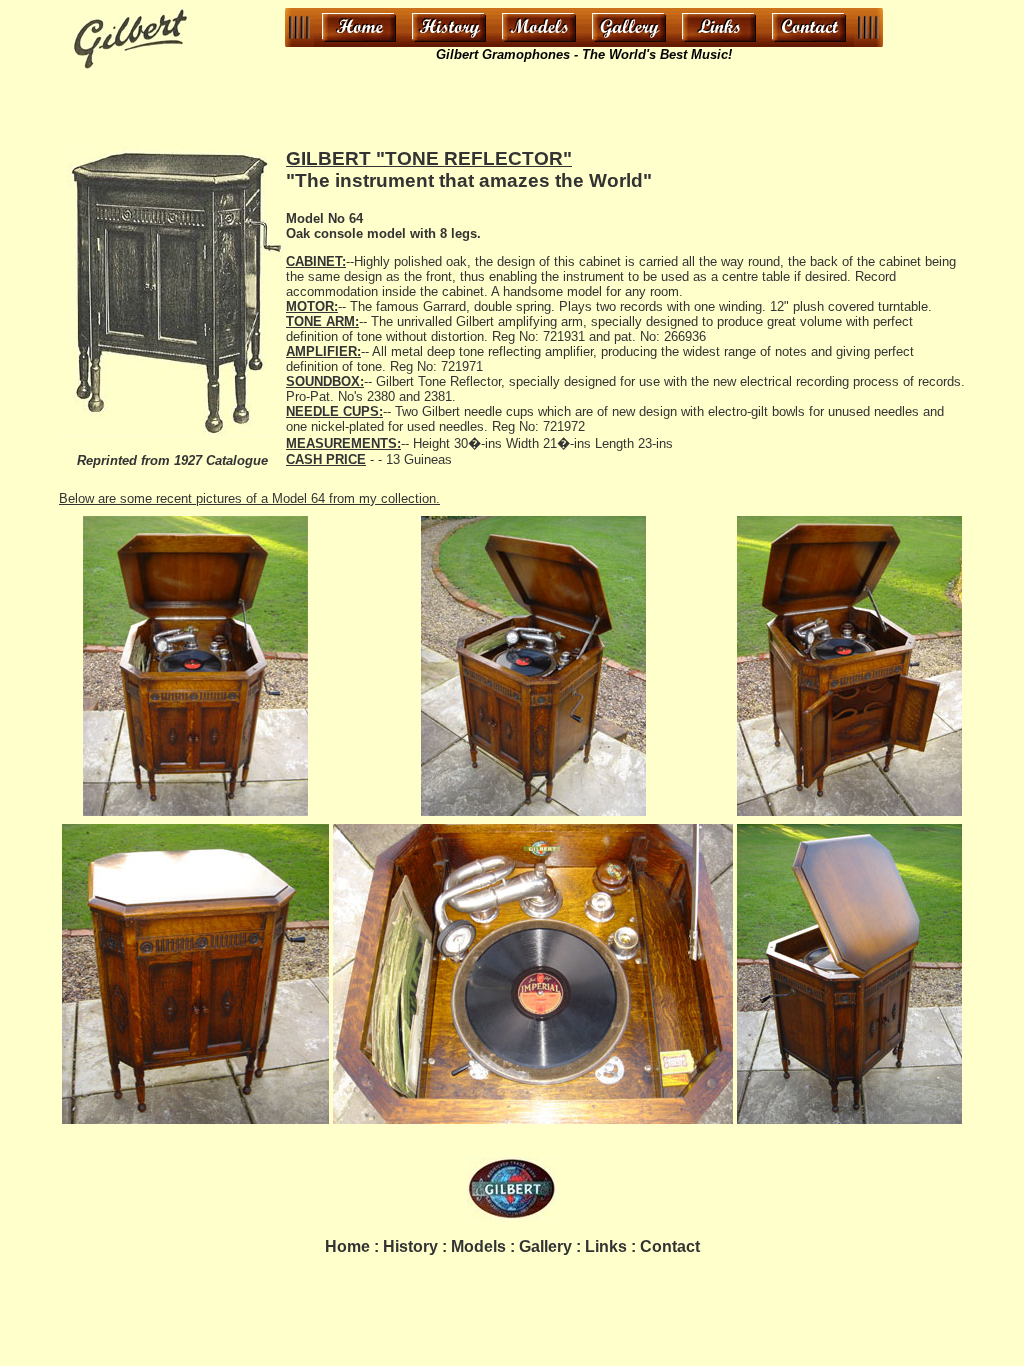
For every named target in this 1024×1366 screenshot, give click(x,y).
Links (606, 1246)
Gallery (545, 1246)
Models (478, 1246)
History (410, 1246)
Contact (670, 1246)
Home (347, 1246)
